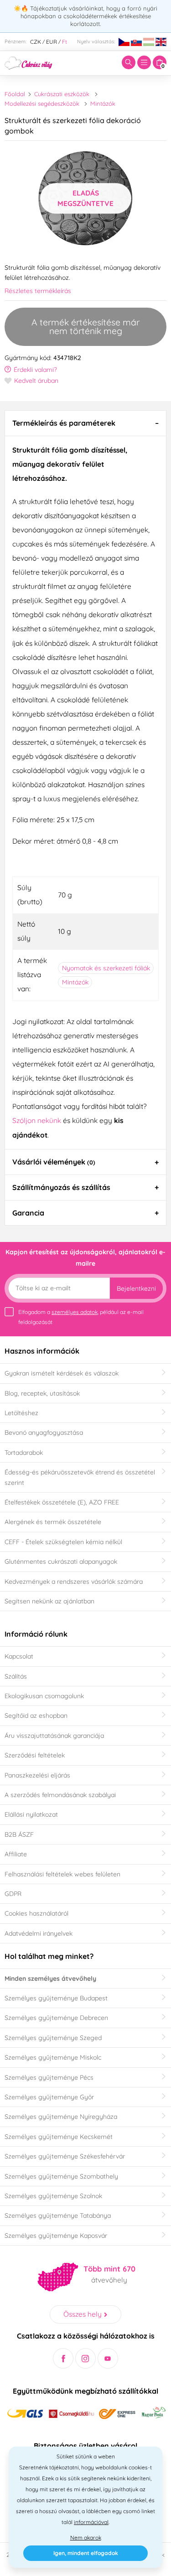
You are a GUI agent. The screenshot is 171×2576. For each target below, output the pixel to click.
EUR (52, 42)
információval (91, 2522)
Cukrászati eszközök (62, 94)
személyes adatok (75, 1312)
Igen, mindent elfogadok (86, 2553)
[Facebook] (63, 2358)
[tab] (85, 423)
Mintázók (103, 103)
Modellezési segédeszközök (42, 103)
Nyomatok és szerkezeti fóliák (106, 968)
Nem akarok (86, 2537)
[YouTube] (108, 2358)
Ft (65, 42)
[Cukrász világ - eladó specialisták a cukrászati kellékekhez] (28, 62)
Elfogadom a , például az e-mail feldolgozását (81, 1317)
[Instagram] (85, 2358)
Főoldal (15, 94)
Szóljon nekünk (37, 1120)
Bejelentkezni (136, 1288)
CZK (36, 42)
